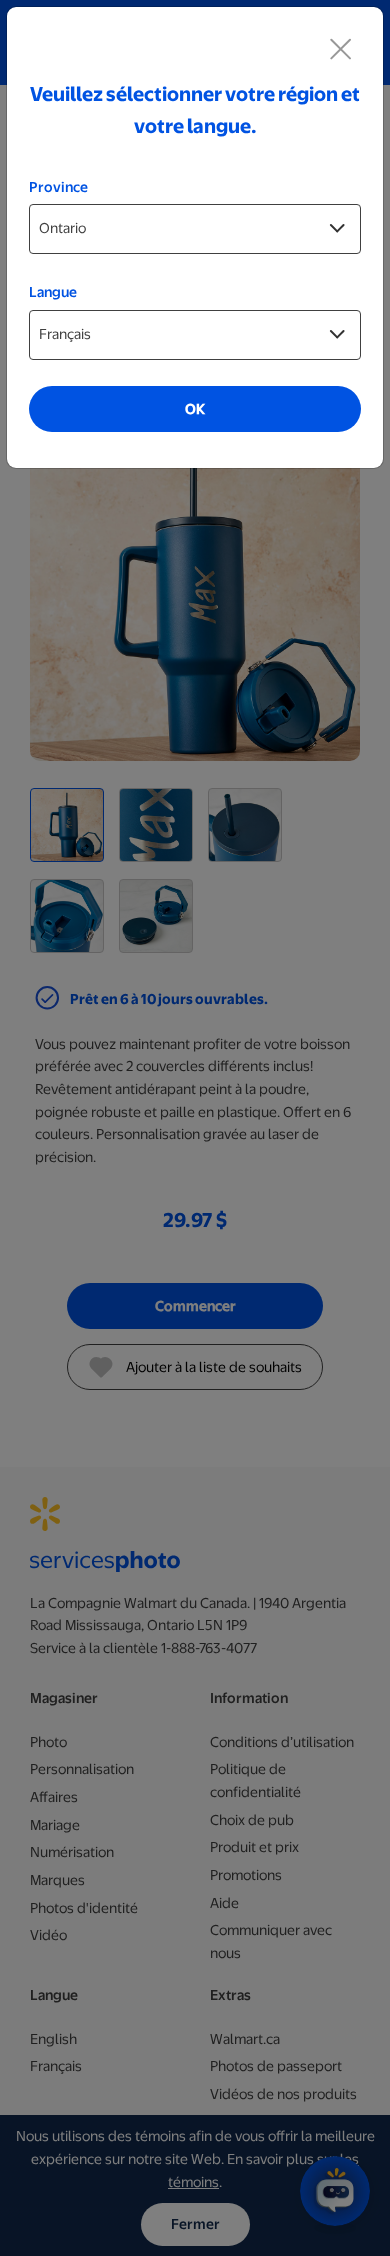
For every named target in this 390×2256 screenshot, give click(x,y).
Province (58, 187)
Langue (53, 292)
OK (195, 409)
